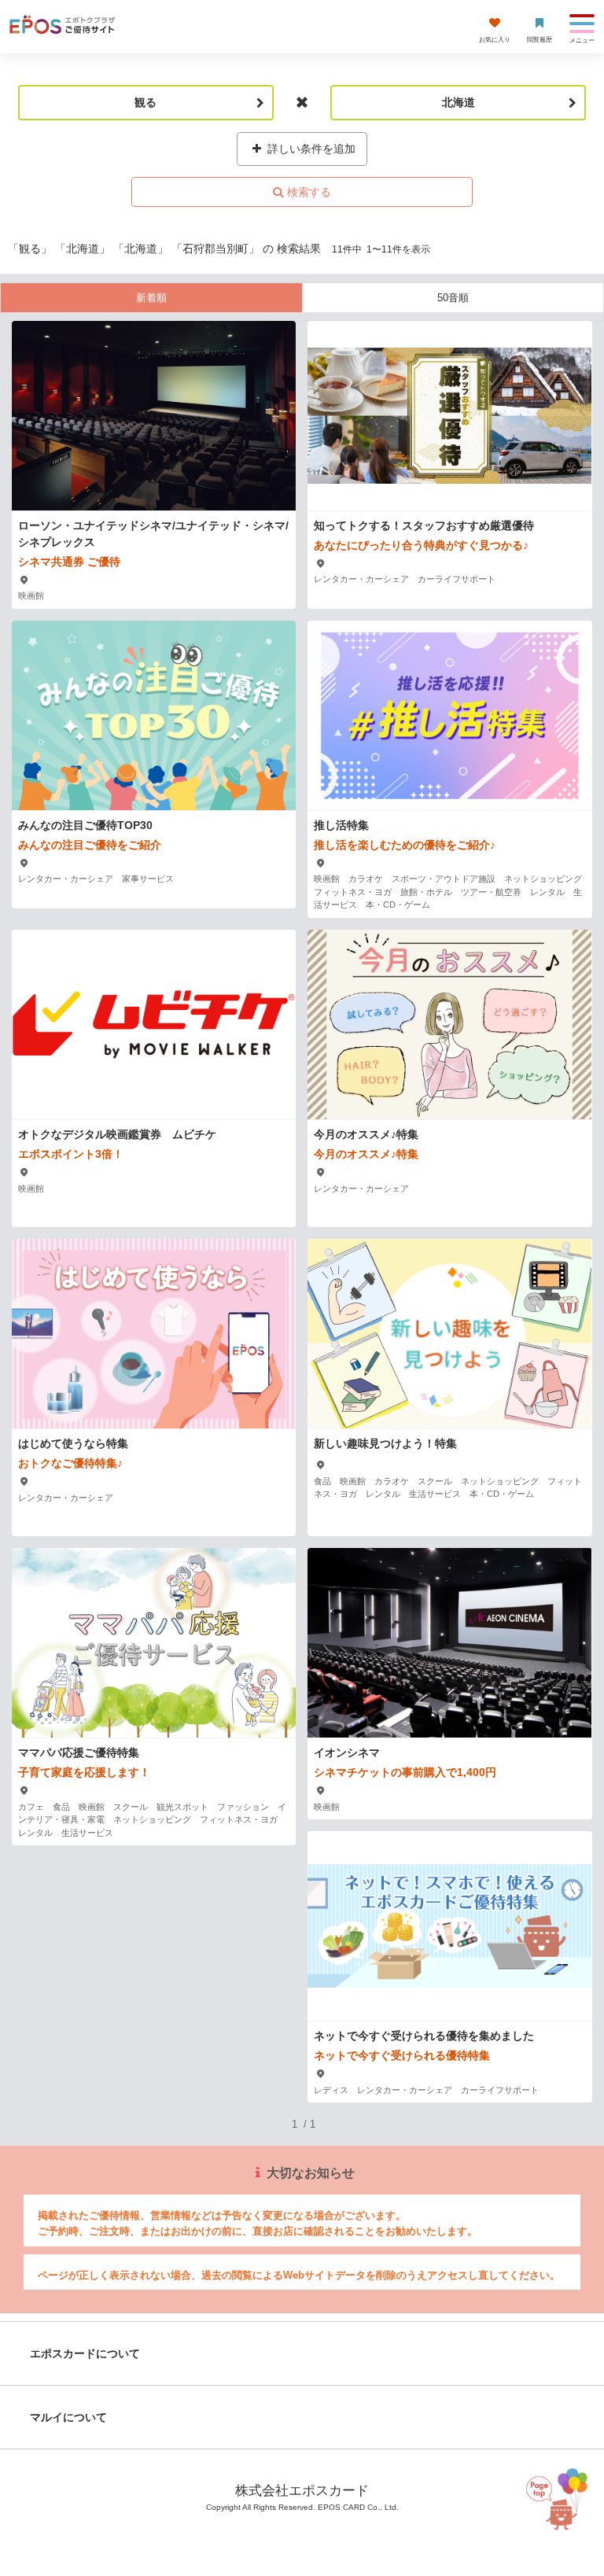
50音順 (453, 298)
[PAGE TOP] (561, 2498)
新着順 (151, 298)
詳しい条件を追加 (310, 149)
